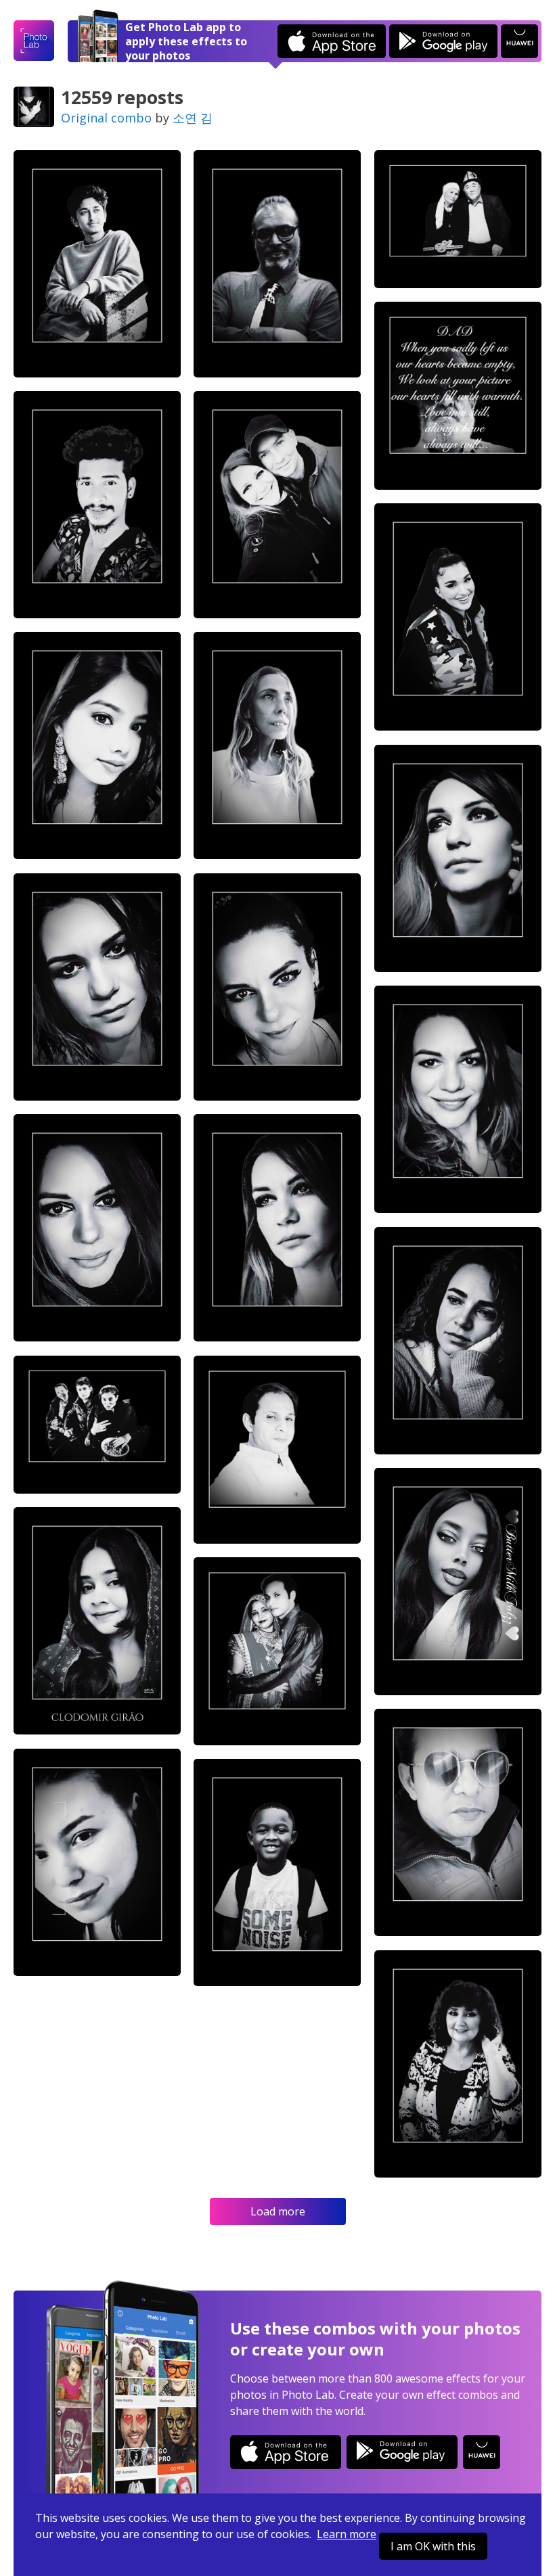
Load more (278, 2211)
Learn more (347, 2534)
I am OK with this (433, 2546)
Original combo (106, 118)
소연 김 (193, 118)
